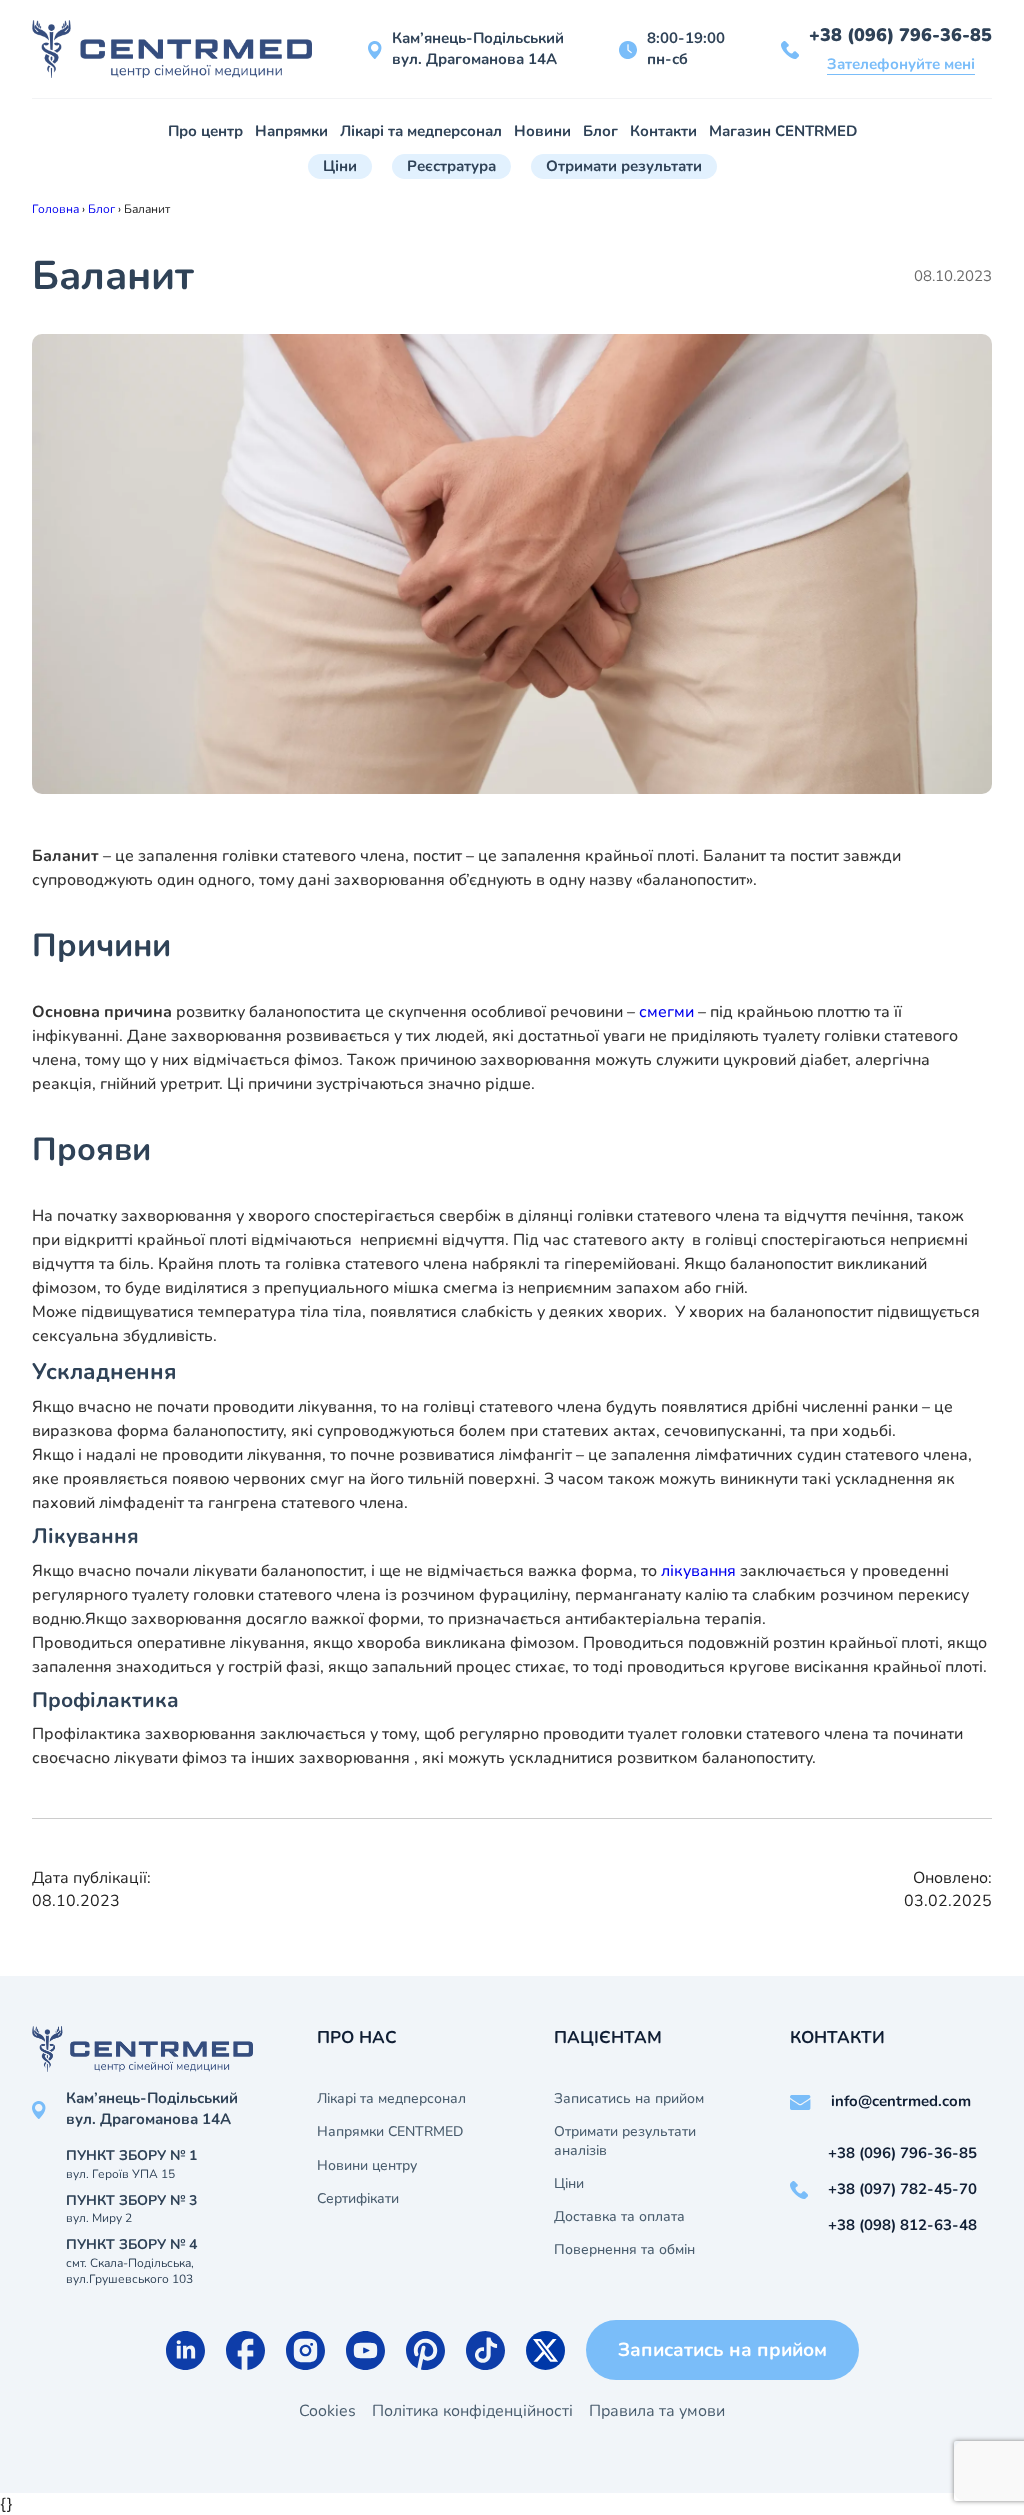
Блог (600, 131)
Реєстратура (451, 166)
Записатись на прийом (629, 2099)
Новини (542, 131)
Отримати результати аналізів (625, 2141)
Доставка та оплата (619, 2217)
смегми (666, 1012)
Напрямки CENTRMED (390, 2132)
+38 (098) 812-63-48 (902, 2225)
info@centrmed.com (901, 2101)
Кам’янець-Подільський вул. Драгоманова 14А (478, 48)
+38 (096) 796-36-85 (900, 35)
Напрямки (291, 131)
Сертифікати (358, 2199)
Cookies (327, 2411)
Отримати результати (624, 166)
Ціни (340, 166)
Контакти (663, 131)
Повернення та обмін (624, 2250)
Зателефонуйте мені (901, 64)
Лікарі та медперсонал (421, 131)
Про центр (205, 131)
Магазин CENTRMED (783, 131)
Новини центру (367, 2166)
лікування (698, 1571)
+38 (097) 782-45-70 (902, 2189)
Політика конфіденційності (472, 2411)
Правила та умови (657, 2411)
